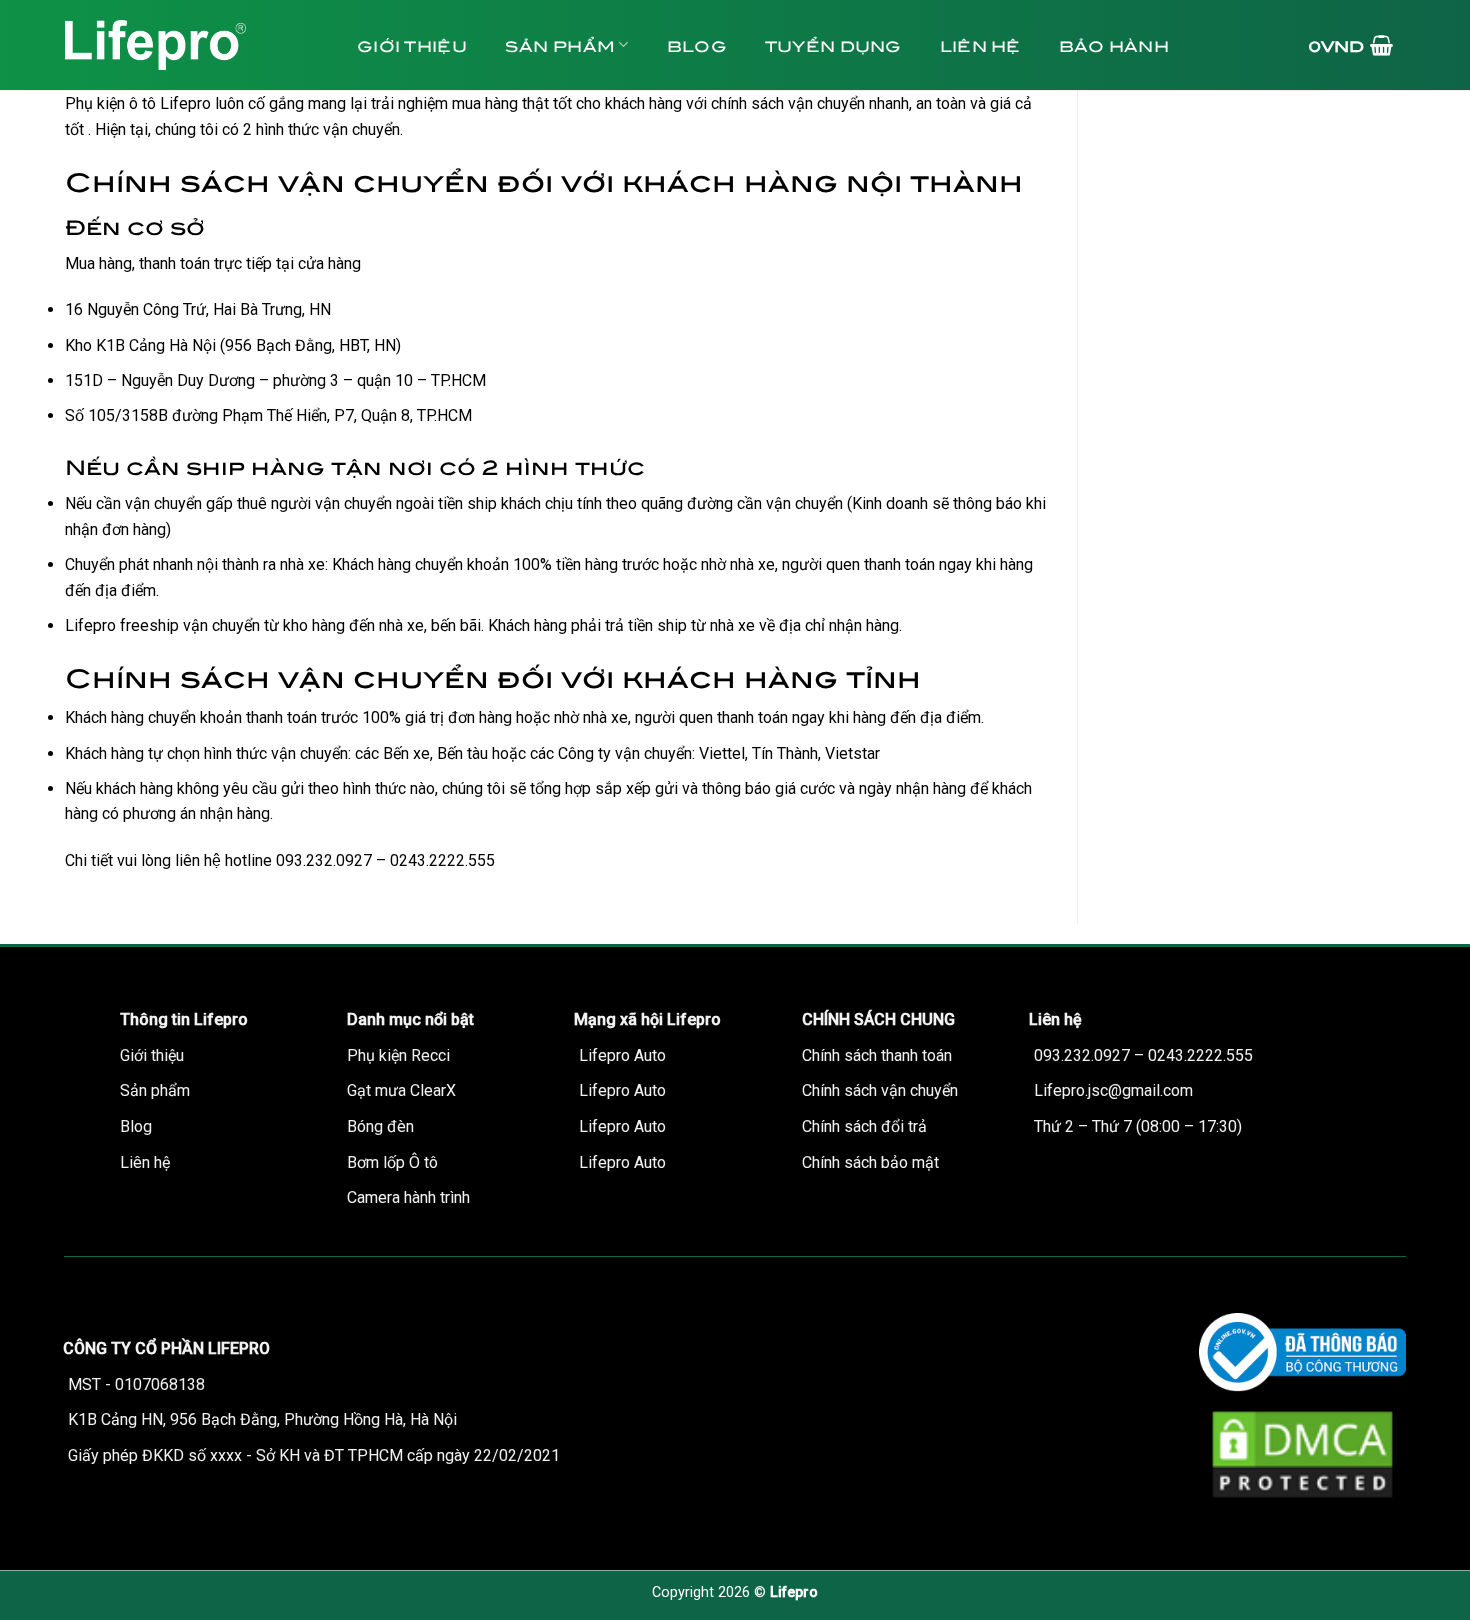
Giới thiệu (412, 44)
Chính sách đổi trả (864, 1126)
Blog (697, 44)
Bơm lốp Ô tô (392, 1162)
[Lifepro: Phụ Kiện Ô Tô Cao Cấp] (190, 45)
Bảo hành (1114, 44)
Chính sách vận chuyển (880, 1090)
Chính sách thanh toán (877, 1055)
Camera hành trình (408, 1197)
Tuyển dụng (833, 44)
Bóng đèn (380, 1126)
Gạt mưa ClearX (401, 1090)
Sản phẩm (560, 44)
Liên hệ (980, 44)
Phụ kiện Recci (398, 1055)
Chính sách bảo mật (870, 1162)
